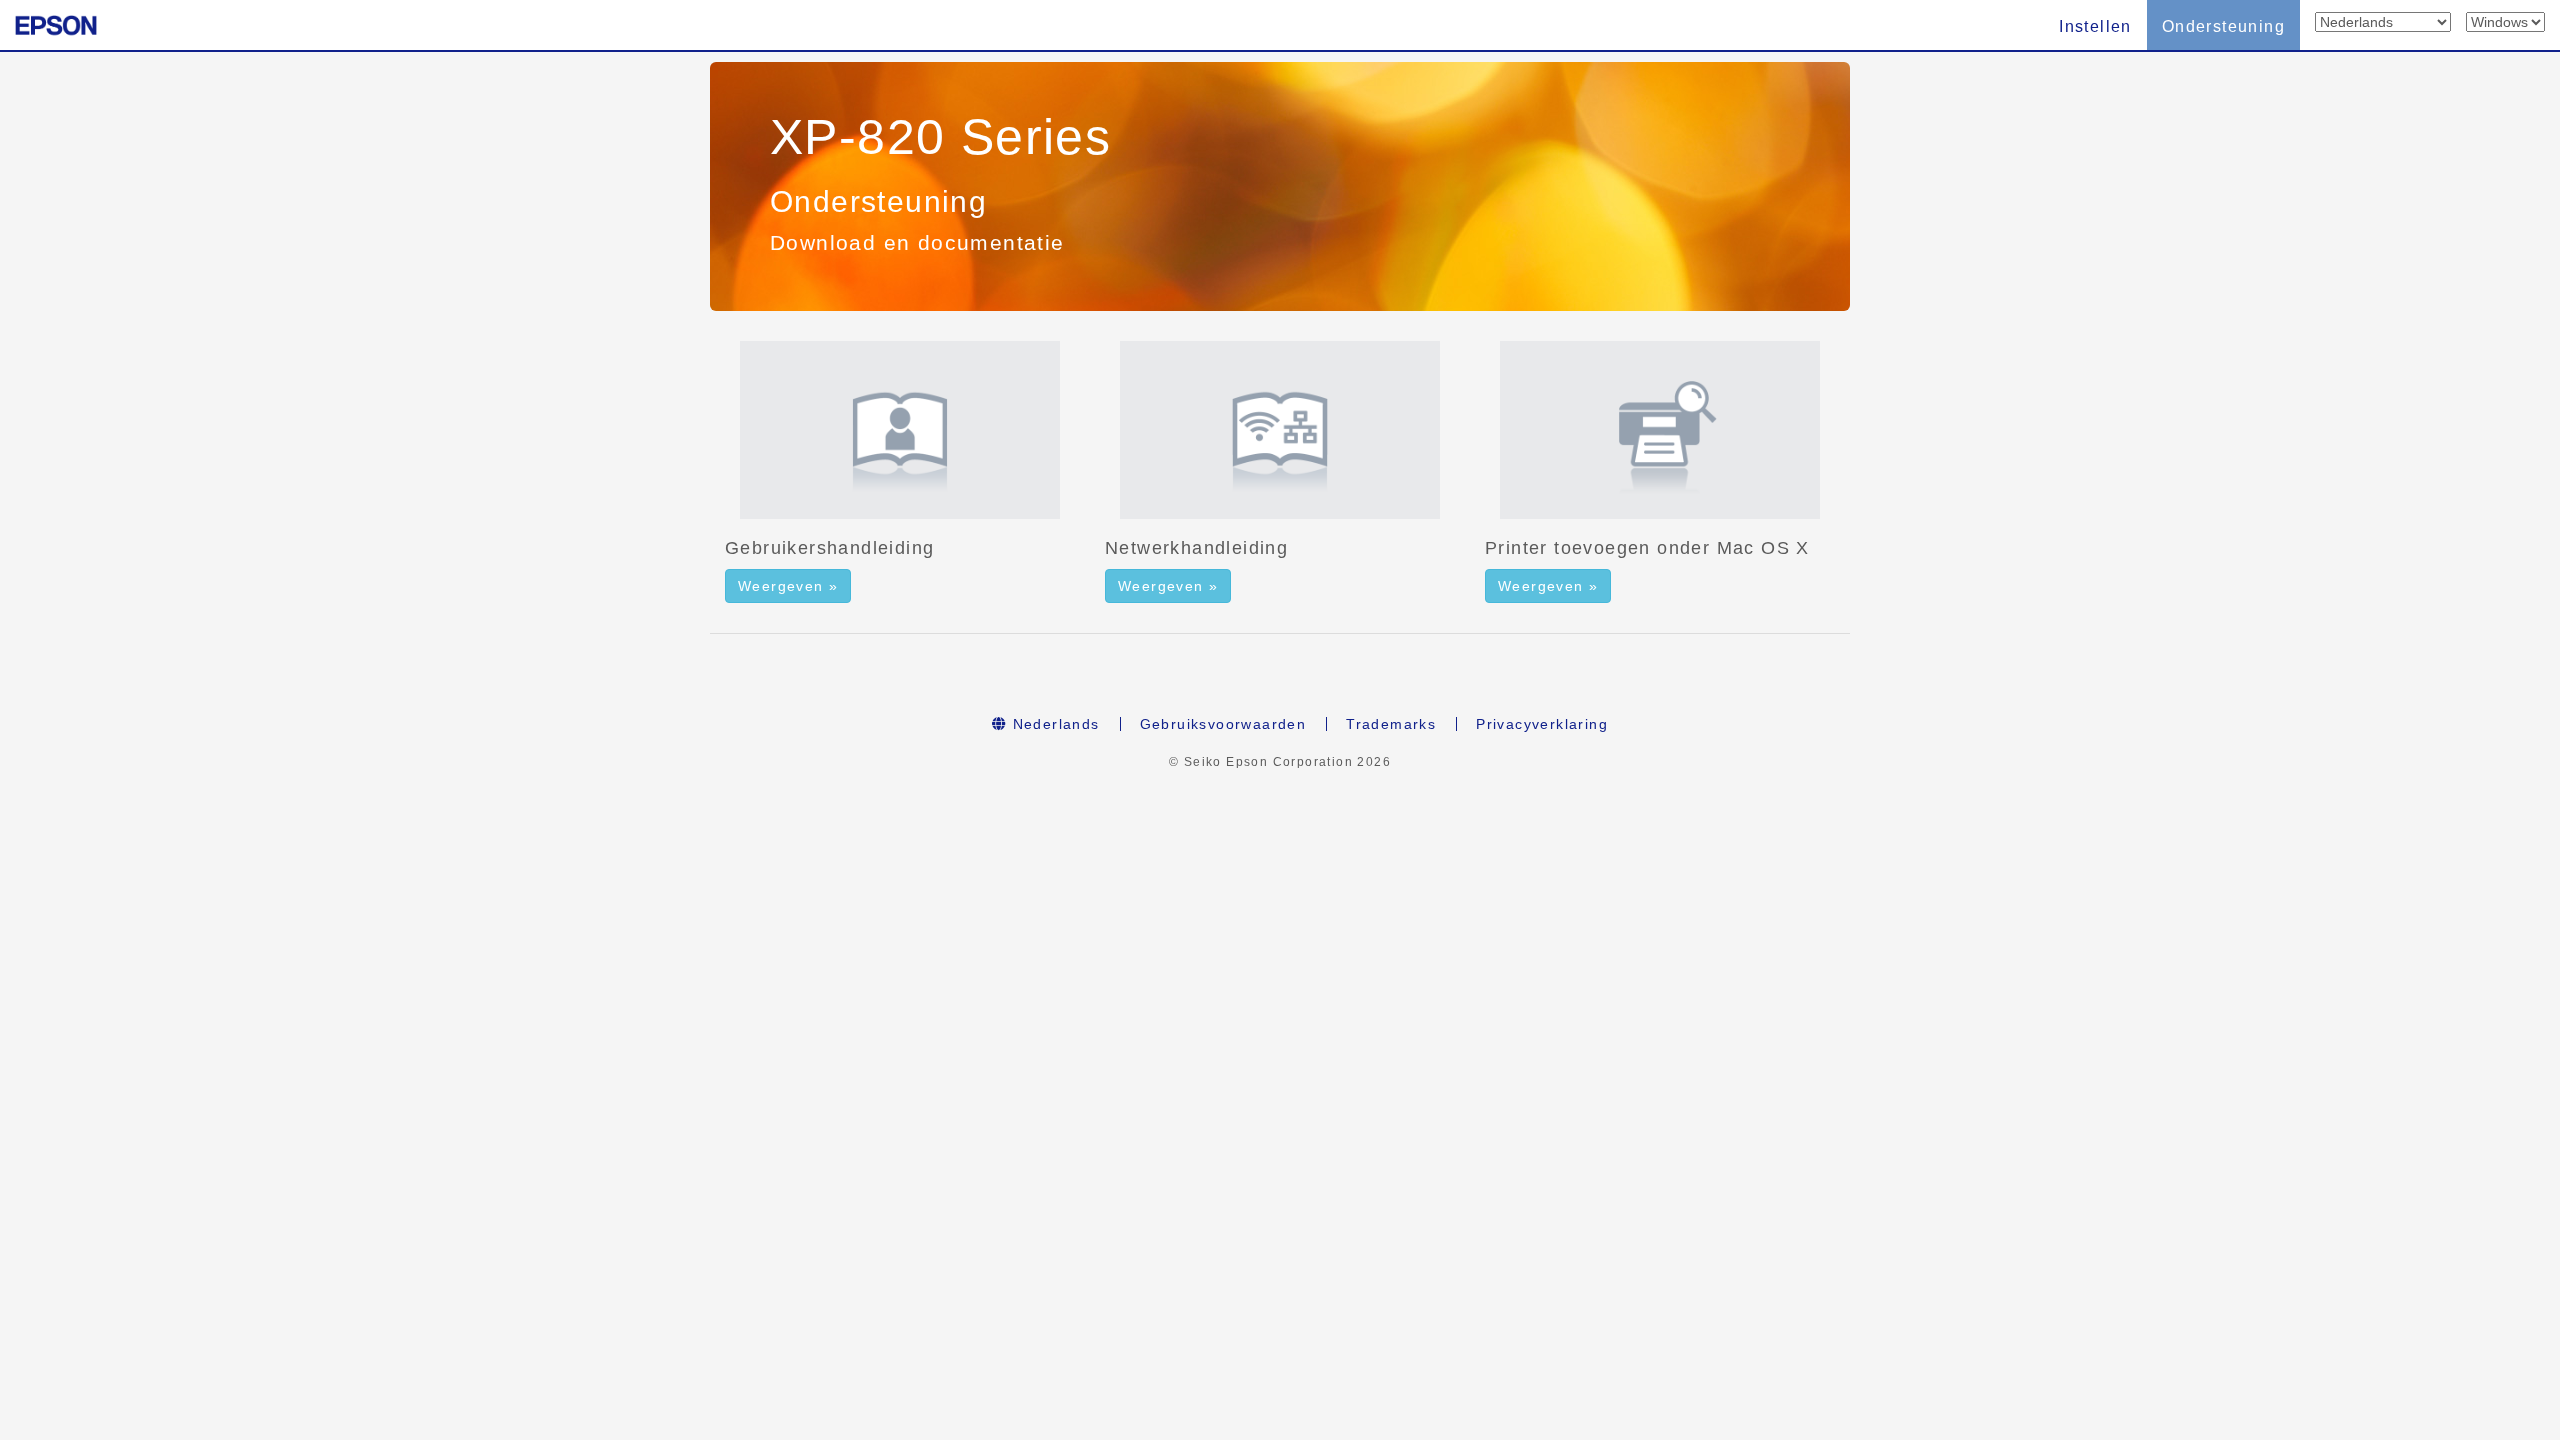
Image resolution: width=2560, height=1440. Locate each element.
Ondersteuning (2223, 26)
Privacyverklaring (1542, 724)
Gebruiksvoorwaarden (1223, 724)
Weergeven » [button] (788, 586)
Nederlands (1053, 724)
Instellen (2095, 26)
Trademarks (1391, 724)
